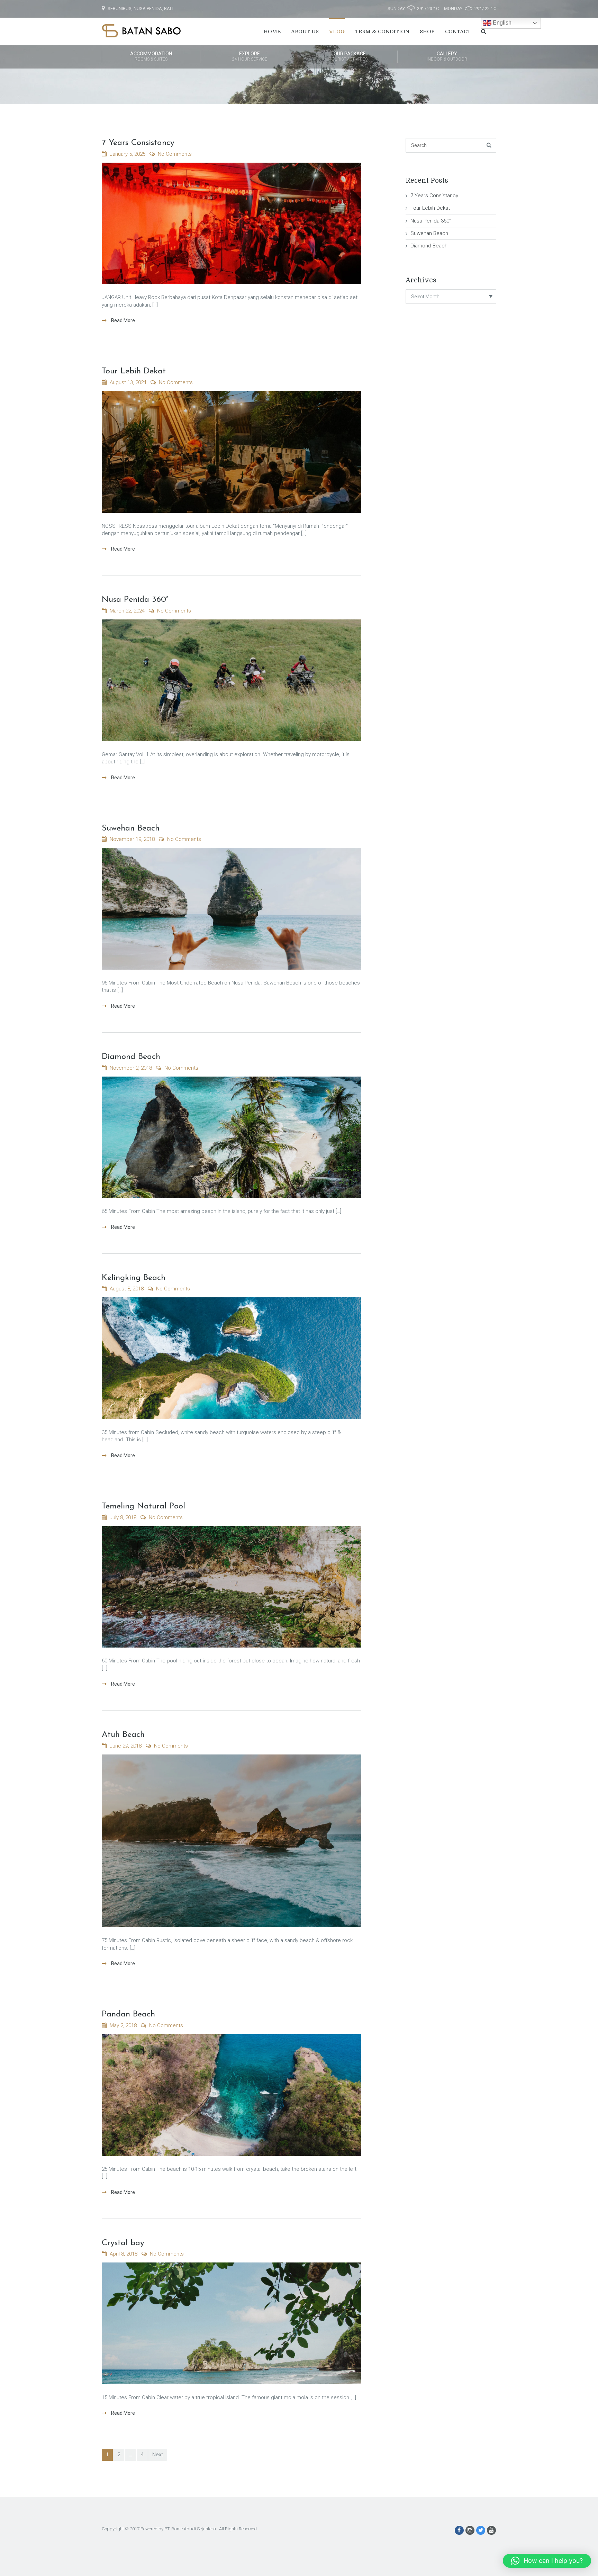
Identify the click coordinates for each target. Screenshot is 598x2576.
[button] (547, 2561)
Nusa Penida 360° (135, 600)
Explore (250, 56)
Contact (458, 31)
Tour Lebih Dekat (134, 371)
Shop (427, 31)
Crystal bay (123, 2243)
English (501, 23)
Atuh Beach (123, 1735)
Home (272, 31)
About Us (305, 31)
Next (158, 2455)
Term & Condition (382, 31)
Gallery (447, 56)
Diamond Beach (131, 1057)
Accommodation (151, 56)
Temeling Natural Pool (143, 1506)
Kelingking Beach (134, 1278)
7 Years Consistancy (138, 143)
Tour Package (348, 56)
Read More (123, 320)
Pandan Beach (128, 2014)
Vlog (337, 31)
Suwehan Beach (131, 828)
